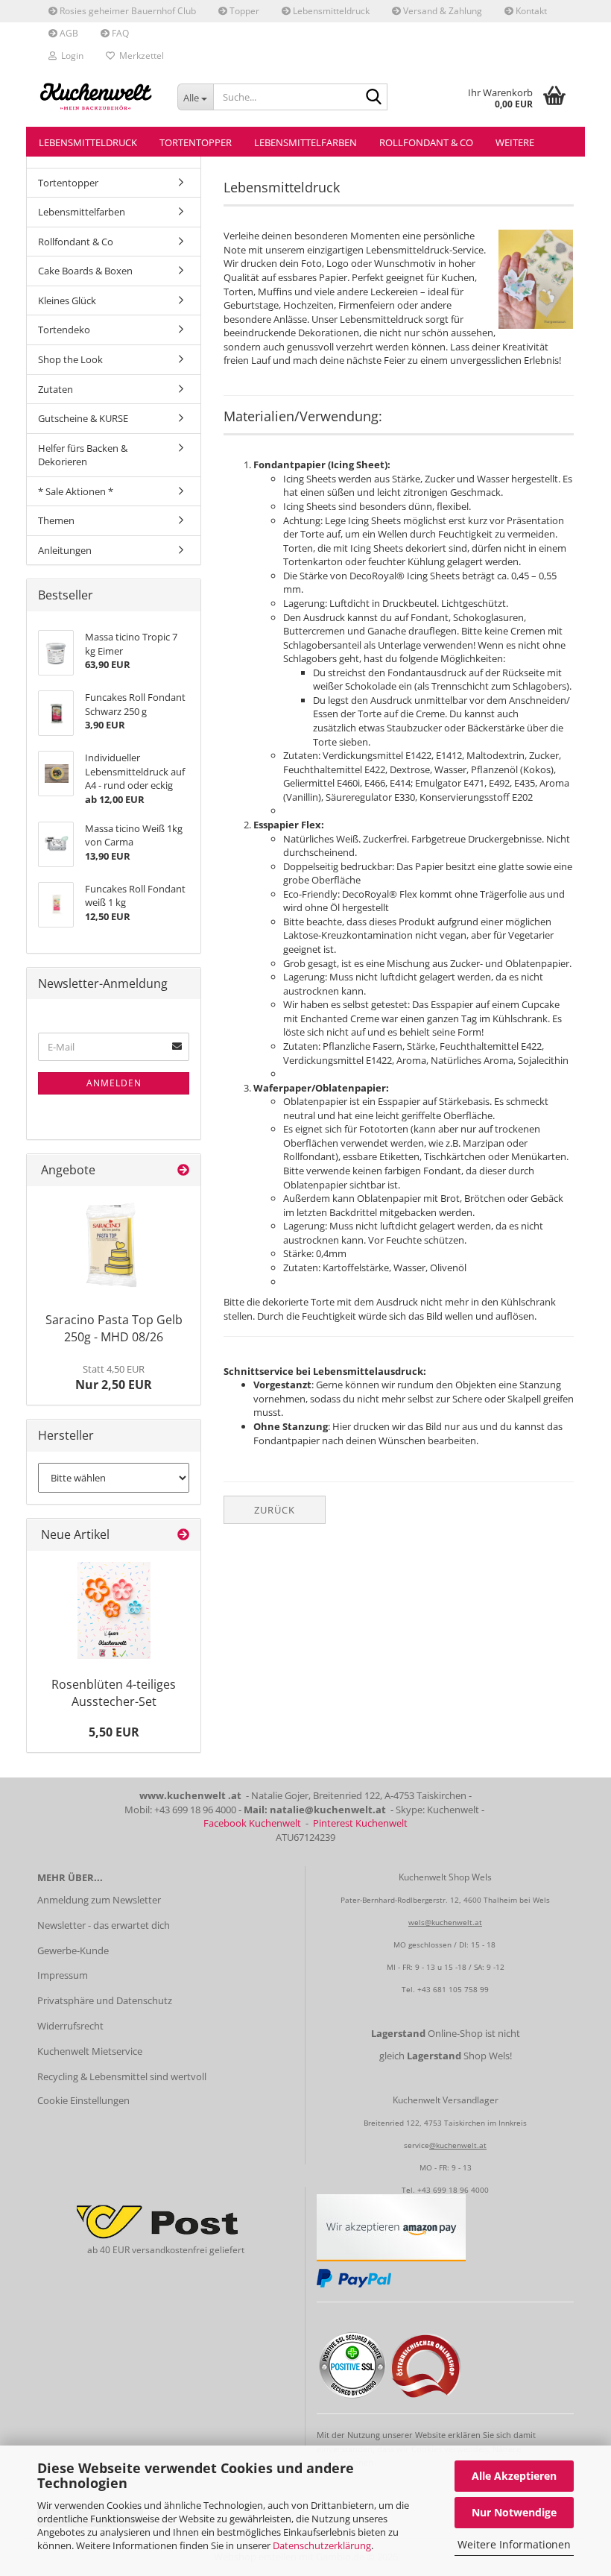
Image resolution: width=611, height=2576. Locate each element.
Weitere (515, 142)
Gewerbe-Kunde (73, 1950)
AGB (68, 33)
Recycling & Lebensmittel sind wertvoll (122, 2076)
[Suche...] (373, 98)
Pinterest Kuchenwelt (360, 1823)
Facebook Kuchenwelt (252, 1823)
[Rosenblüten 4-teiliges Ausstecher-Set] (114, 1610)
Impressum (63, 1975)
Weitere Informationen (514, 2544)
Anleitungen (65, 550)
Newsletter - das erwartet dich (104, 1925)
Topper (243, 11)
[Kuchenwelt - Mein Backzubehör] (96, 97)
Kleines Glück (67, 300)
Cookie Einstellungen (83, 2100)
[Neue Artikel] (183, 1535)
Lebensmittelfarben (305, 142)
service (417, 2145)
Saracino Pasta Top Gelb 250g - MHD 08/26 (114, 1328)
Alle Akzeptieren (514, 2476)
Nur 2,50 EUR (114, 1378)
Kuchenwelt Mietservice (90, 2051)
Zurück (275, 1510)
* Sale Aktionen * (76, 491)
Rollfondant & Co (426, 142)
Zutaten (56, 389)
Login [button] (70, 56)
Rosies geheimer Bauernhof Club (127, 11)
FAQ (119, 33)
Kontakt (530, 11)
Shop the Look (70, 359)
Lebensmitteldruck (330, 11)
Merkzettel (139, 56)
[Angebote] (183, 1170)
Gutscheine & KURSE (83, 418)
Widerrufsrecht (70, 2026)
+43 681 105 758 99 (453, 1989)
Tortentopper (196, 142)
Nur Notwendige (514, 2512)
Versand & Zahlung (441, 11)
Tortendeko (64, 330)
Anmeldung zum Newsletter (99, 1900)
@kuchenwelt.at (458, 2145)
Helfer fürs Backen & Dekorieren (83, 455)
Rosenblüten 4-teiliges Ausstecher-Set (114, 1693)
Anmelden (114, 1083)
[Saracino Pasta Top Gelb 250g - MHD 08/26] (114, 1246)
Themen (56, 520)
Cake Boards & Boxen (85, 271)
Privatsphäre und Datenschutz (105, 2000)
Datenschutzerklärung (322, 2545)
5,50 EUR (114, 1732)
